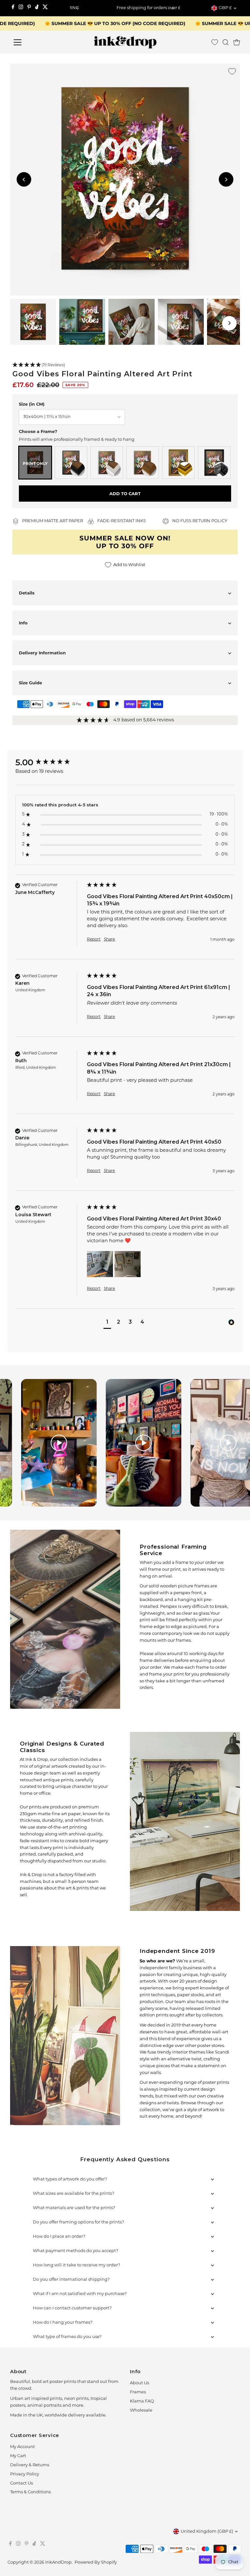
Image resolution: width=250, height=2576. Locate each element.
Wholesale (141, 2410)
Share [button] (109, 940)
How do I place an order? (59, 2237)
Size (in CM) (32, 404)
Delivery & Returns (30, 2465)
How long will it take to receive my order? (76, 2265)
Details (27, 593)
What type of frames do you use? (67, 2337)
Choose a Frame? (38, 431)
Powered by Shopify (96, 2562)
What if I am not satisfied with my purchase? (80, 2294)
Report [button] (94, 940)
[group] (49, 762)
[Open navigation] (37, 42)
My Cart (18, 2456)
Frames (138, 2392)
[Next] (173, 8)
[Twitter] (45, 8)
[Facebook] (13, 8)
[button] (125, 365)
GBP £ (225, 8)
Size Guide (30, 683)
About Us (139, 2383)
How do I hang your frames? (63, 2323)
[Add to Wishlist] (232, 71)
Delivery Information (42, 653)
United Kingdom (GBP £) (207, 2532)
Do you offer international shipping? (71, 2280)
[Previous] (77, 8)
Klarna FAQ (142, 2401)
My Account (22, 2447)
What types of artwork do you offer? (70, 2179)
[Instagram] (21, 8)
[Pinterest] (29, 8)
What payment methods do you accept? (76, 2251)
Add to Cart (125, 494)
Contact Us (21, 2483)
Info (23, 623)
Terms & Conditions (30, 2492)
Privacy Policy (25, 2474)
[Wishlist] (215, 42)
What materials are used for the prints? (74, 2208)
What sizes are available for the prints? (74, 2194)
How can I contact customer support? (72, 2308)
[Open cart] (237, 42)
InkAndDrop (58, 2562)
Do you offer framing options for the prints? (78, 2222)
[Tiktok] (37, 8)
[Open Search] (226, 42)
